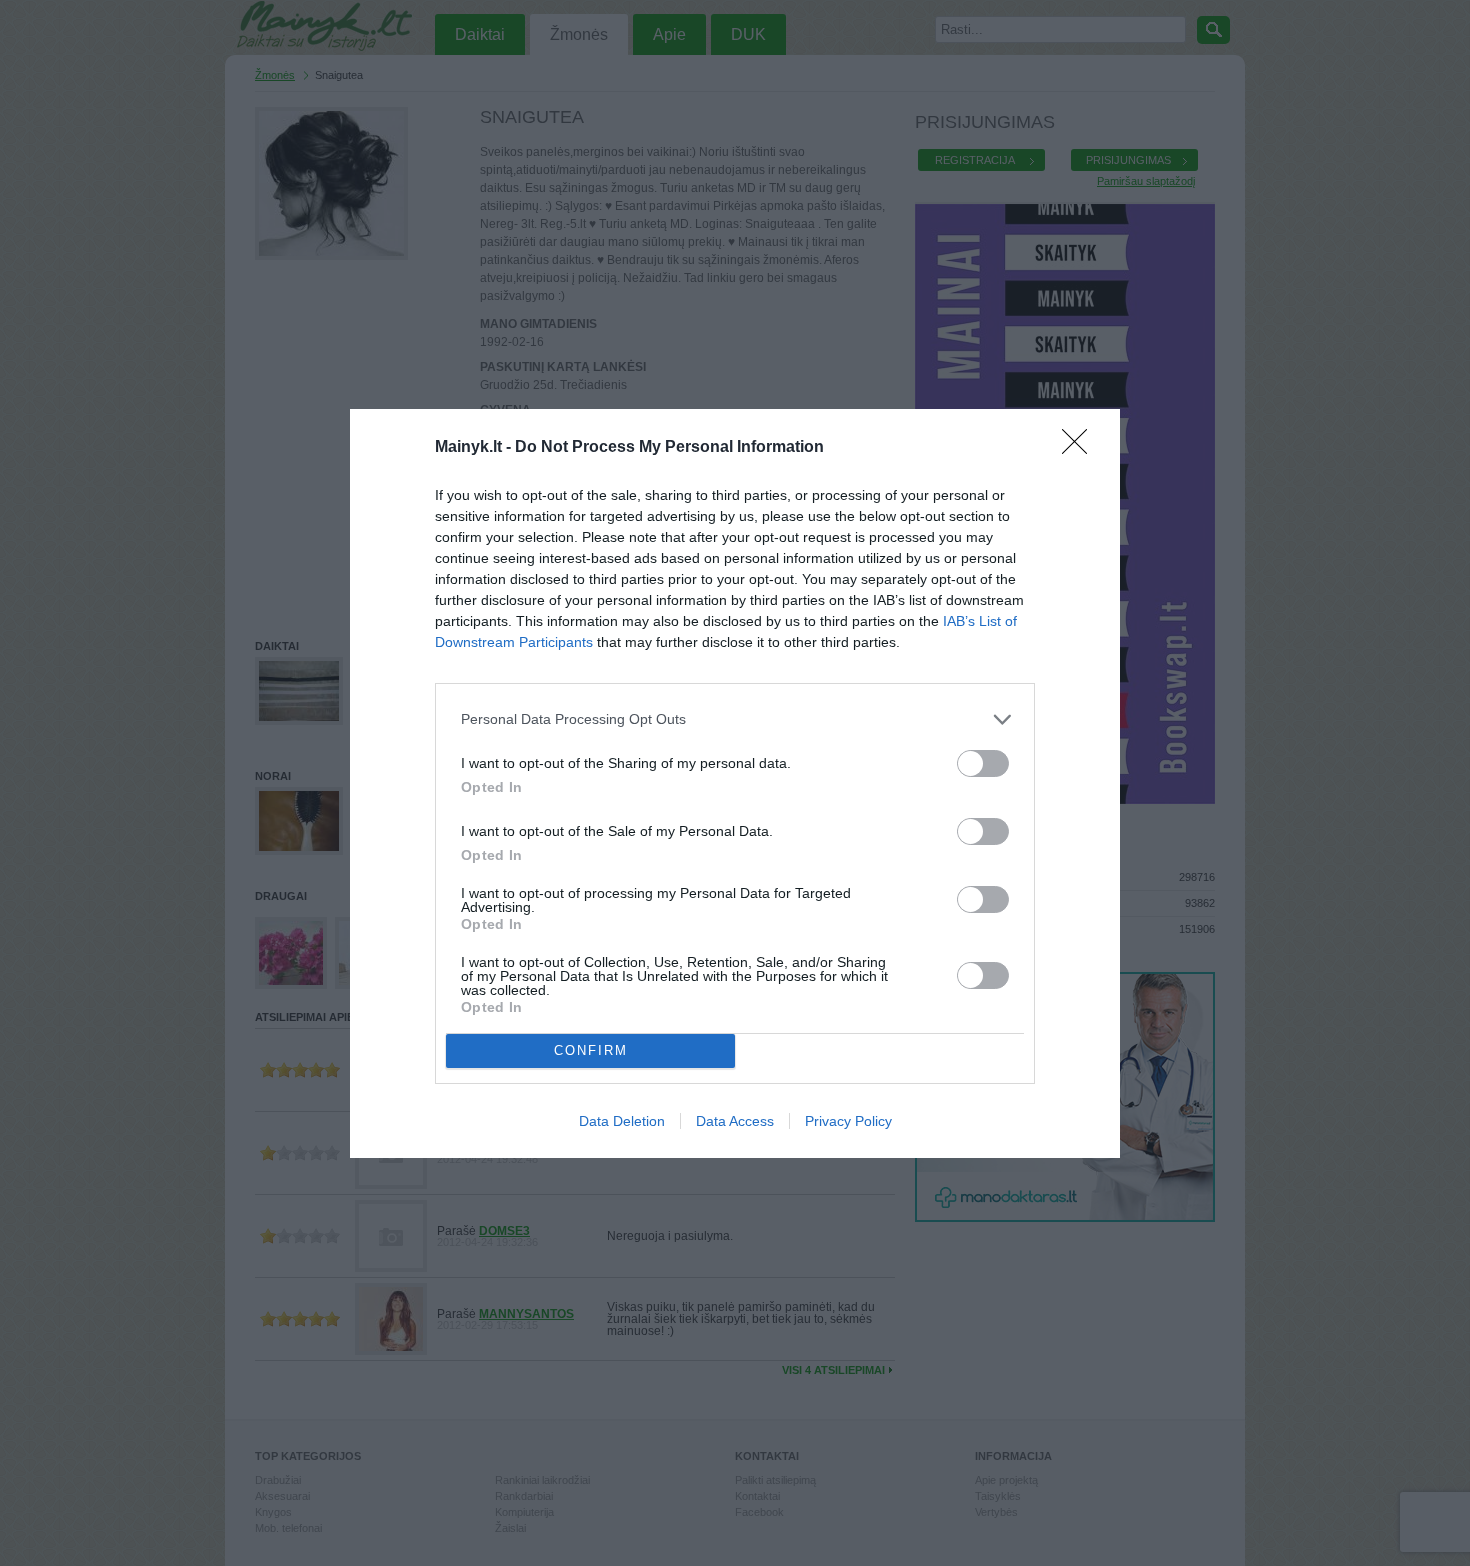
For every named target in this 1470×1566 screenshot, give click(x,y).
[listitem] (735, 719)
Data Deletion (622, 1121)
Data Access (735, 1121)
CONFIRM (591, 1050)
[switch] (983, 763)
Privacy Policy (848, 1121)
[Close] (1081, 448)
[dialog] (735, 783)
